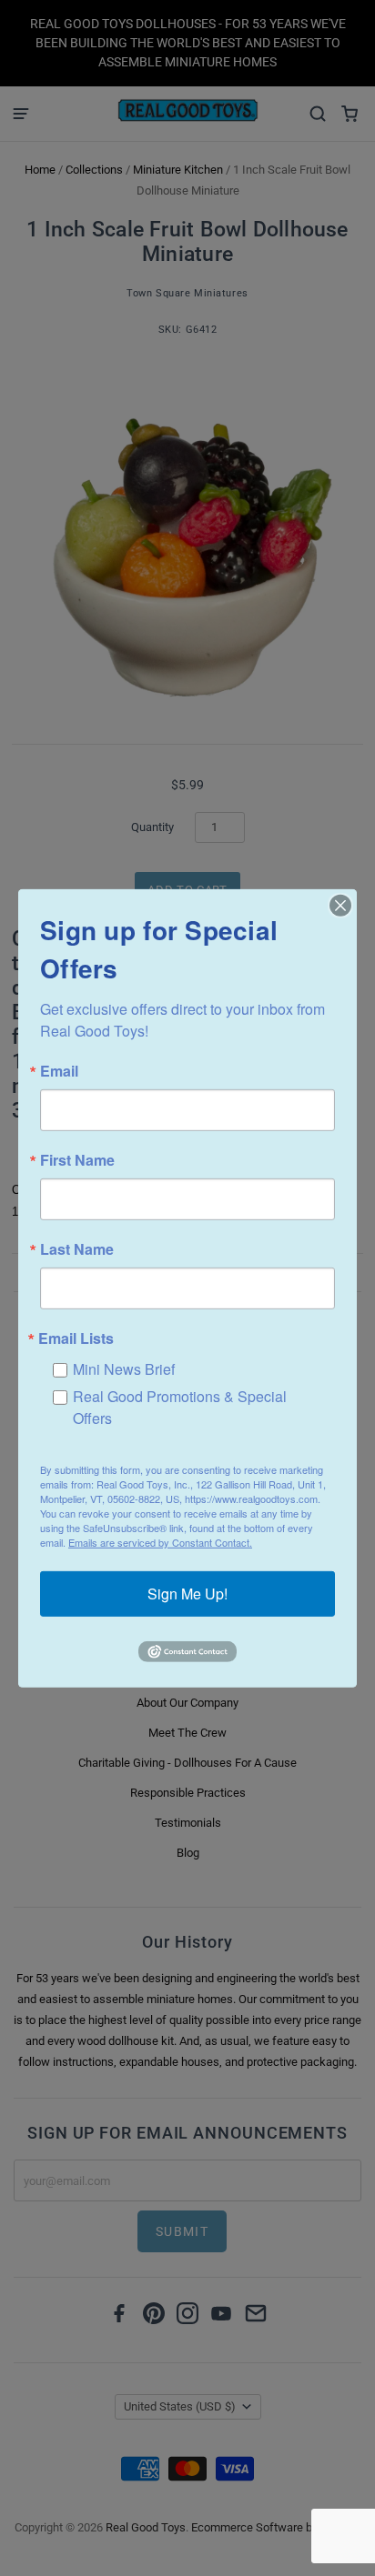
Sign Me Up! (187, 1594)
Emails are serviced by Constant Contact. (160, 1542)
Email (59, 1070)
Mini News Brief (124, 1368)
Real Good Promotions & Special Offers (180, 1406)
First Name (77, 1159)
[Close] (340, 905)
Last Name (77, 1248)
